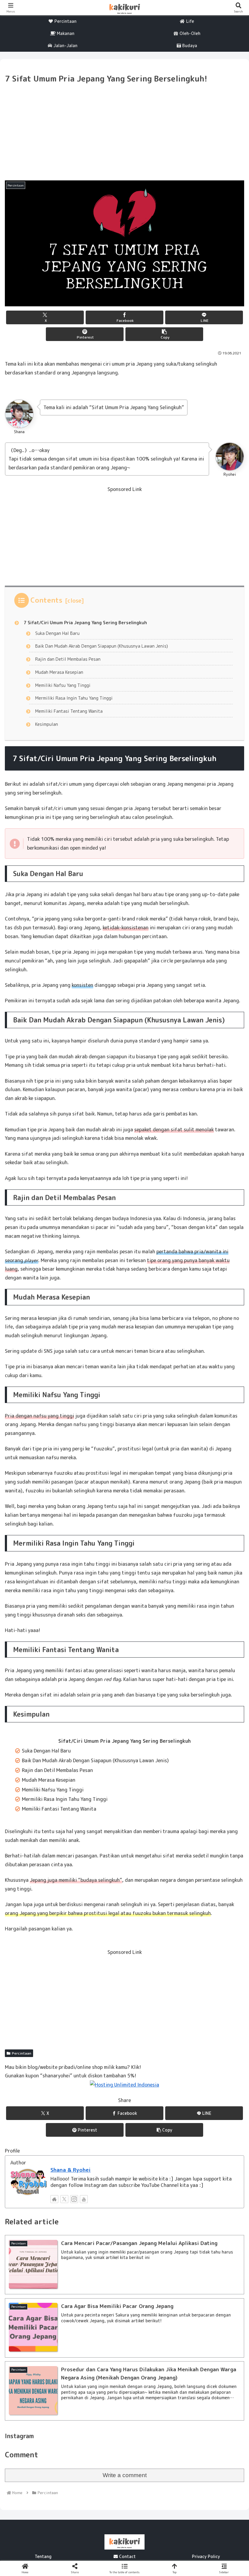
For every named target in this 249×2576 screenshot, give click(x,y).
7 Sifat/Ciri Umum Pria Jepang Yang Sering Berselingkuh (85, 623)
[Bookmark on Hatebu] (97, 1931)
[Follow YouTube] (84, 2199)
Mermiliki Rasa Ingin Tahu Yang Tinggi (74, 698)
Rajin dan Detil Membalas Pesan (68, 659)
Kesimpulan (47, 724)
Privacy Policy (206, 2556)
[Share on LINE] (152, 1931)
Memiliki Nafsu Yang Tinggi (63, 685)
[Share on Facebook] (41, 1931)
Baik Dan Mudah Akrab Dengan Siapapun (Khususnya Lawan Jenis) (102, 646)
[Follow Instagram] (74, 2199)
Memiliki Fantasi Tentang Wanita (69, 711)
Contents (46, 600)
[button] (164, 334)
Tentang (43, 2556)
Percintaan (22, 2053)
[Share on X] (41, 1914)
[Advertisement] (124, 131)
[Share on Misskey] (208, 1914)
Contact (127, 2556)
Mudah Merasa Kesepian (59, 672)
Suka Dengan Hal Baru (57, 633)
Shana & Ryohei (70, 2170)
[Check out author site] (54, 2199)
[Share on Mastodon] (97, 1914)
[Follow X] (64, 2199)
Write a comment (125, 2475)
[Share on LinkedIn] (97, 1947)
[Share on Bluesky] (152, 1914)
